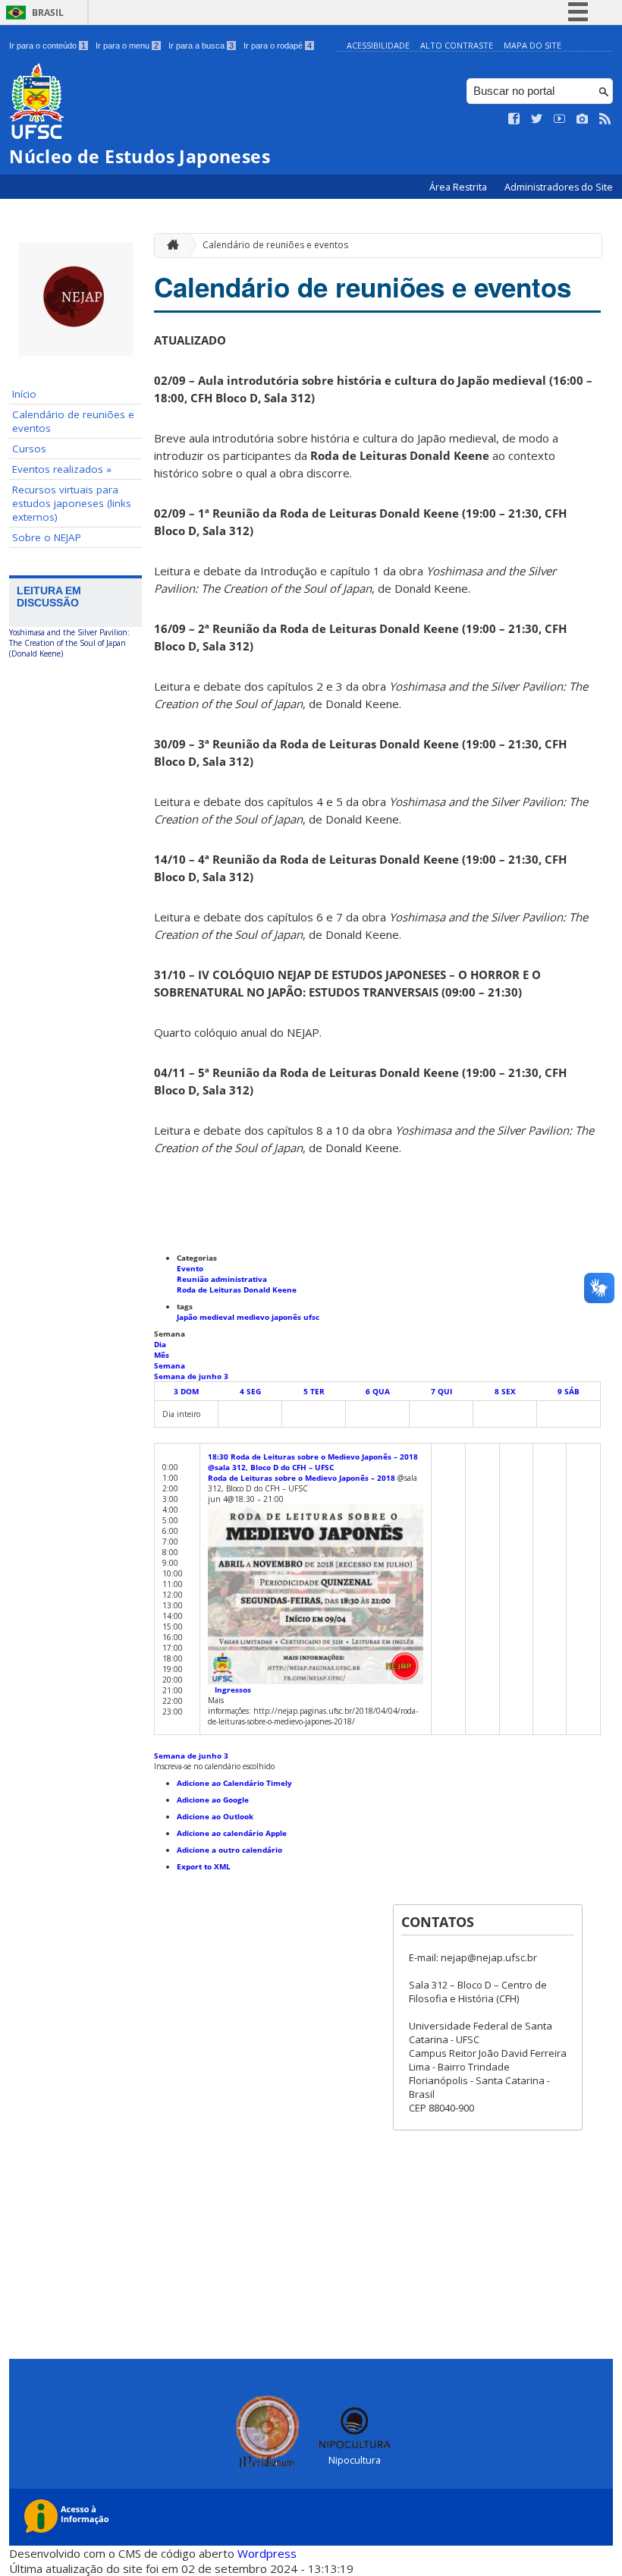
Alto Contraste (457, 45)
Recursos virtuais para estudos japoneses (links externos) (72, 503)
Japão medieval (207, 1317)
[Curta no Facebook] (514, 119)
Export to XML (204, 1866)
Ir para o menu (127, 46)
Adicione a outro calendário (229, 1850)
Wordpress (267, 2553)
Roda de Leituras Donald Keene (237, 1290)
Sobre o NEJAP (47, 537)
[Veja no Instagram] (583, 119)
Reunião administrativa (222, 1279)
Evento (190, 1268)
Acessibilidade (378, 45)
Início (24, 394)
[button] (214, 1766)
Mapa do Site (532, 45)
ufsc (311, 1317)
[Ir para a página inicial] (169, 246)
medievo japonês (270, 1317)
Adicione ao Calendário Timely (234, 1783)
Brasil (48, 13)
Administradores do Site (559, 187)
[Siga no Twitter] (537, 119)
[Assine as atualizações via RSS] (605, 119)
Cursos (29, 449)
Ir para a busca (201, 46)
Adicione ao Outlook (215, 1816)
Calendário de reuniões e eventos (73, 421)
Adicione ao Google (213, 1800)
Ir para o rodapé (278, 46)
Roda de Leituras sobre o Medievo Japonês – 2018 (302, 1478)
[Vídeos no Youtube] (560, 119)
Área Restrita (459, 187)
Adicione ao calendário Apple (232, 1833)
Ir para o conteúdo (47, 46)
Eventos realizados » (62, 469)
